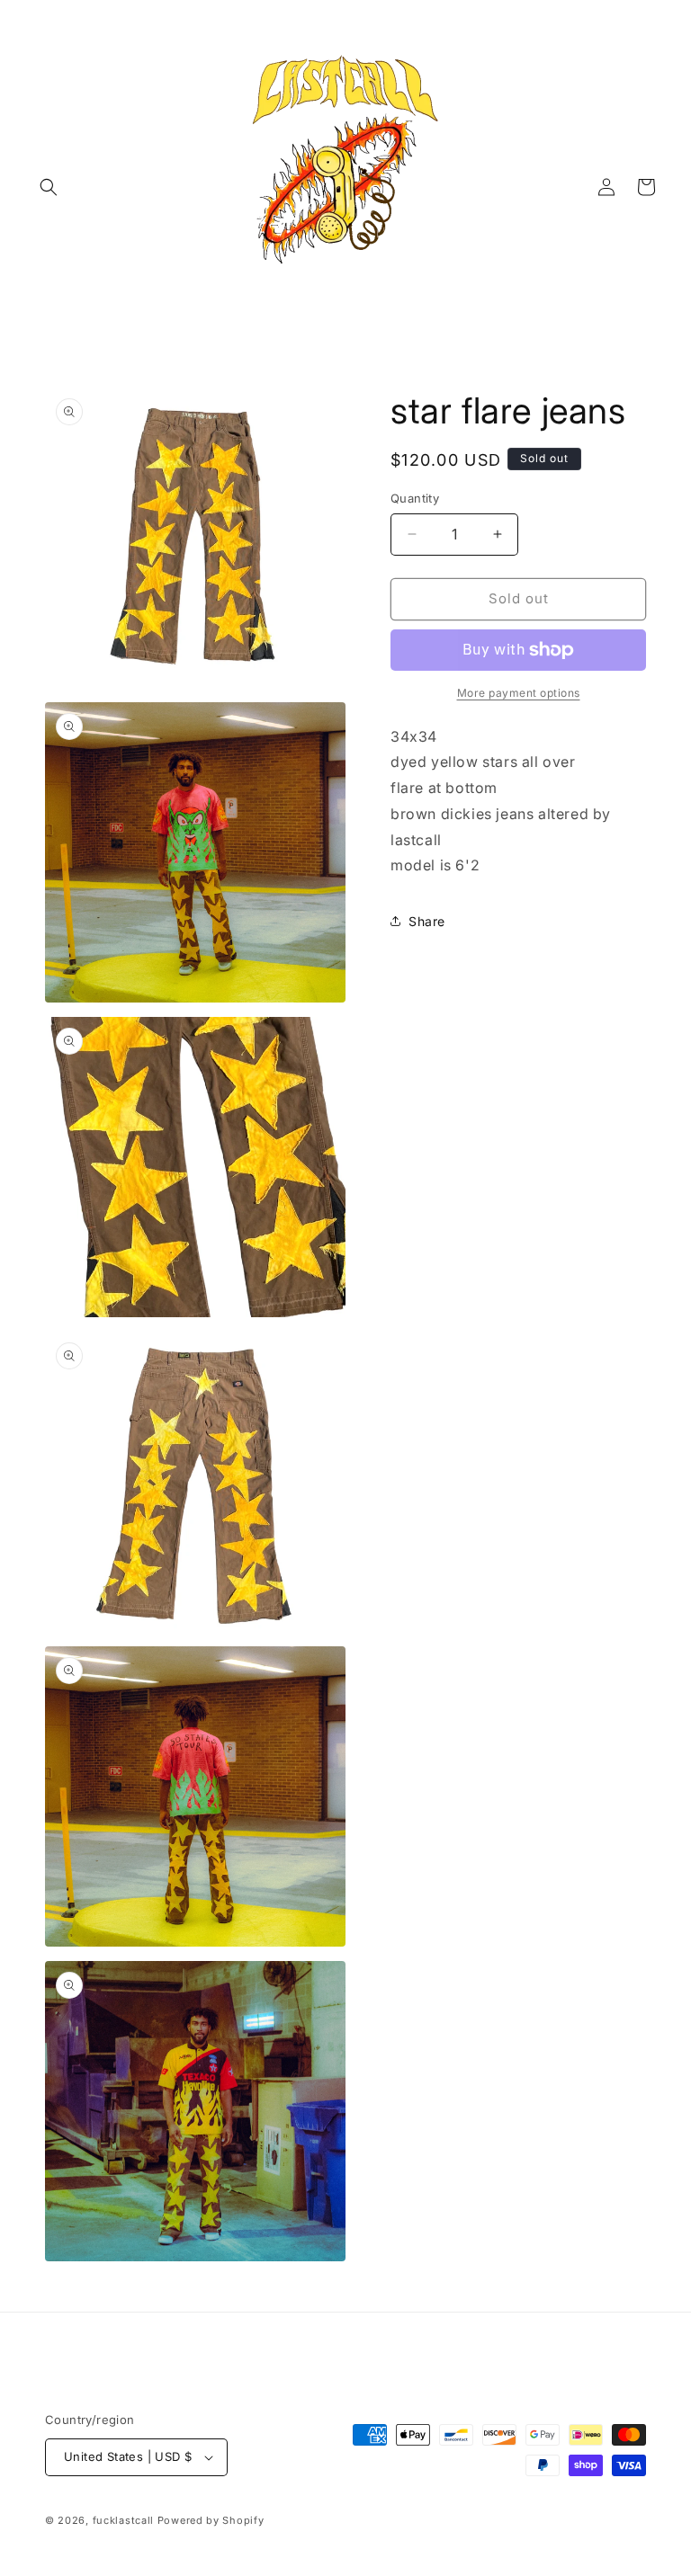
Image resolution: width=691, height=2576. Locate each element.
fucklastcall (123, 2520)
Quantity (415, 498)
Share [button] (427, 921)
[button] (49, 187)
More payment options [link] (519, 693)
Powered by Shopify (211, 2520)
